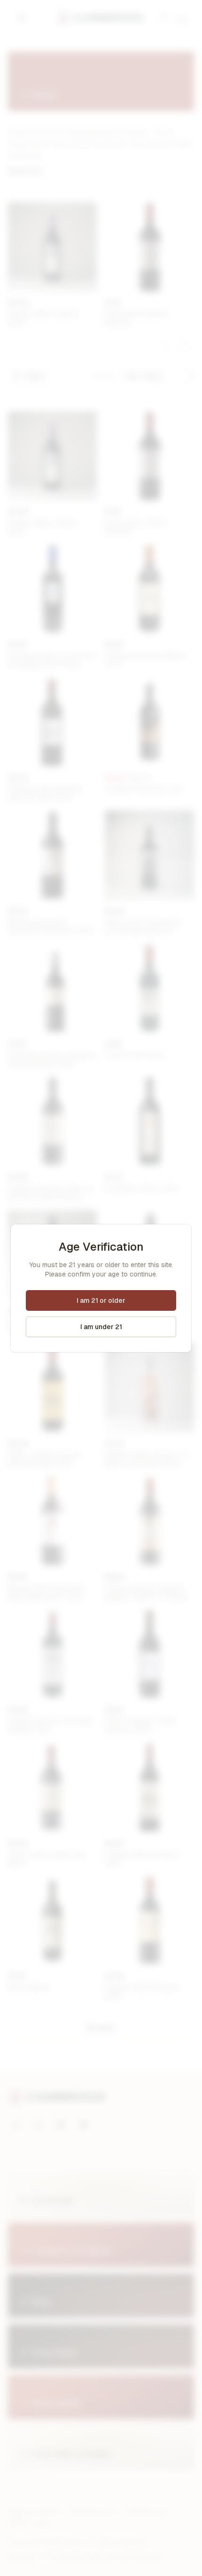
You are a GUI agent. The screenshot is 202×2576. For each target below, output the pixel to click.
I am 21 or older (101, 1300)
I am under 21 (101, 1327)
